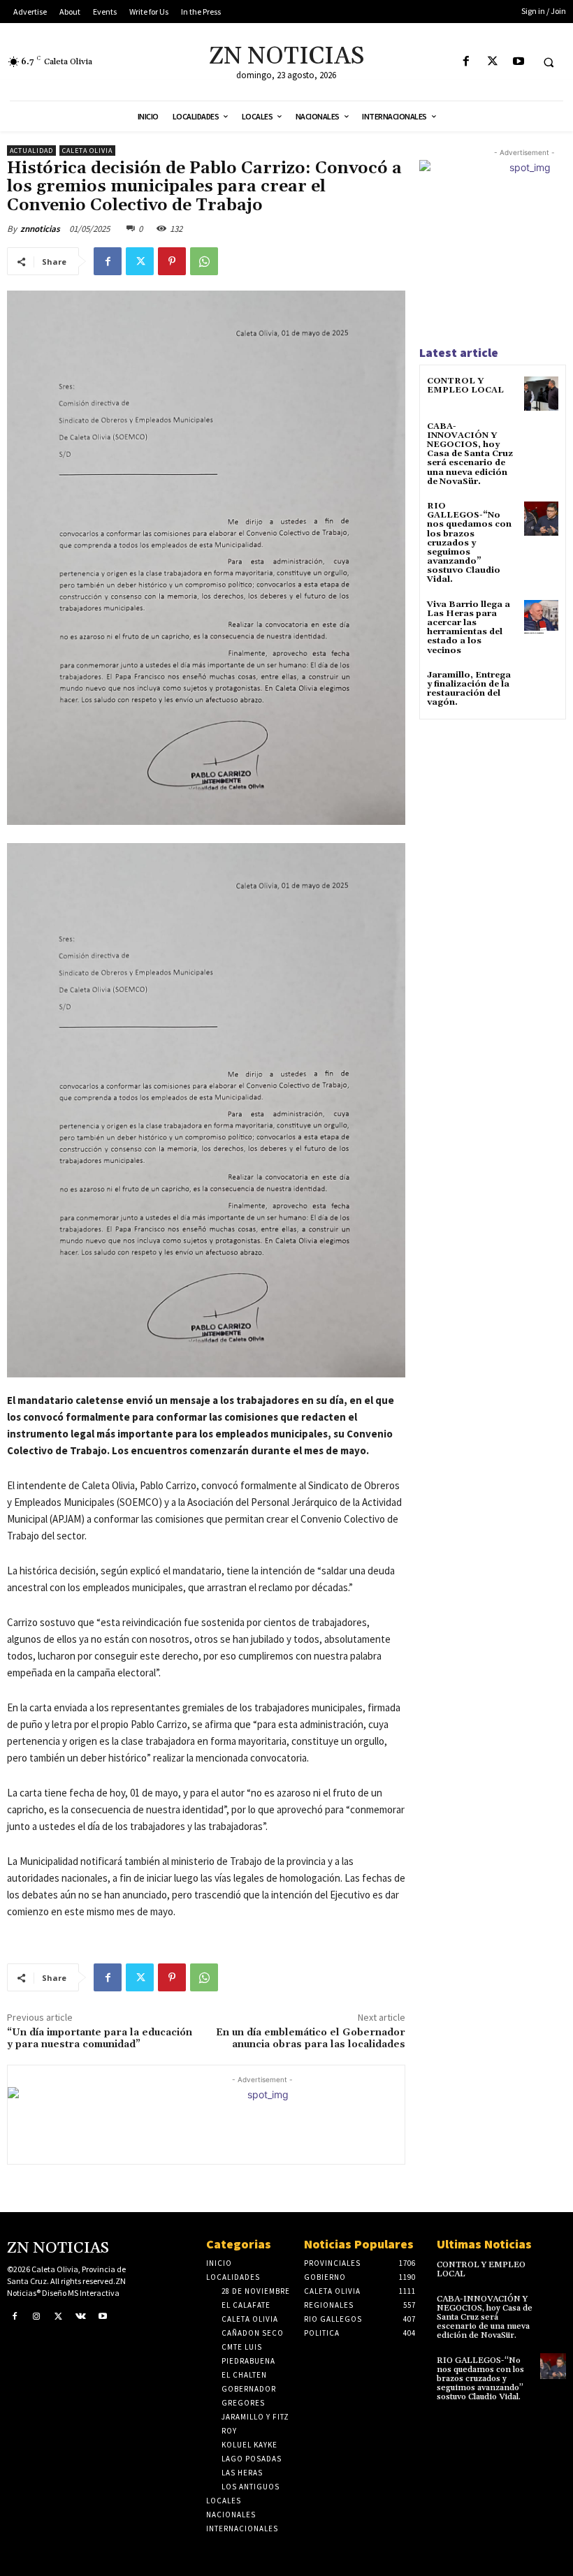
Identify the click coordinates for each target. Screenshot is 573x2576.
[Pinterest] (172, 261)
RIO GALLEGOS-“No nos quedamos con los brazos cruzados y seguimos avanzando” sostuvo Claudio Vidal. (469, 543)
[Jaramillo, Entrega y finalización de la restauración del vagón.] (541, 688)
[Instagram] (37, 2317)
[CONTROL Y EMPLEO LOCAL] (541, 394)
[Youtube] (518, 62)
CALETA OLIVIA (87, 151)
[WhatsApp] (204, 261)
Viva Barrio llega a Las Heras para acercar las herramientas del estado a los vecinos (469, 628)
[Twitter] (492, 62)
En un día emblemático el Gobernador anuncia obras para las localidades (311, 2039)
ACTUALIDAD (31, 151)
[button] (549, 62)
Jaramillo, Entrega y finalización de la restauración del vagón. (469, 689)
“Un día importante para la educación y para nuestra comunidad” (100, 2039)
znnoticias (40, 229)
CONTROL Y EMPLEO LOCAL (465, 386)
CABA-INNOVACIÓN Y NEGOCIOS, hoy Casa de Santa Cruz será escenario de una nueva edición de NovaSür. (470, 454)
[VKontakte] (81, 2317)
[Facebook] (466, 62)
